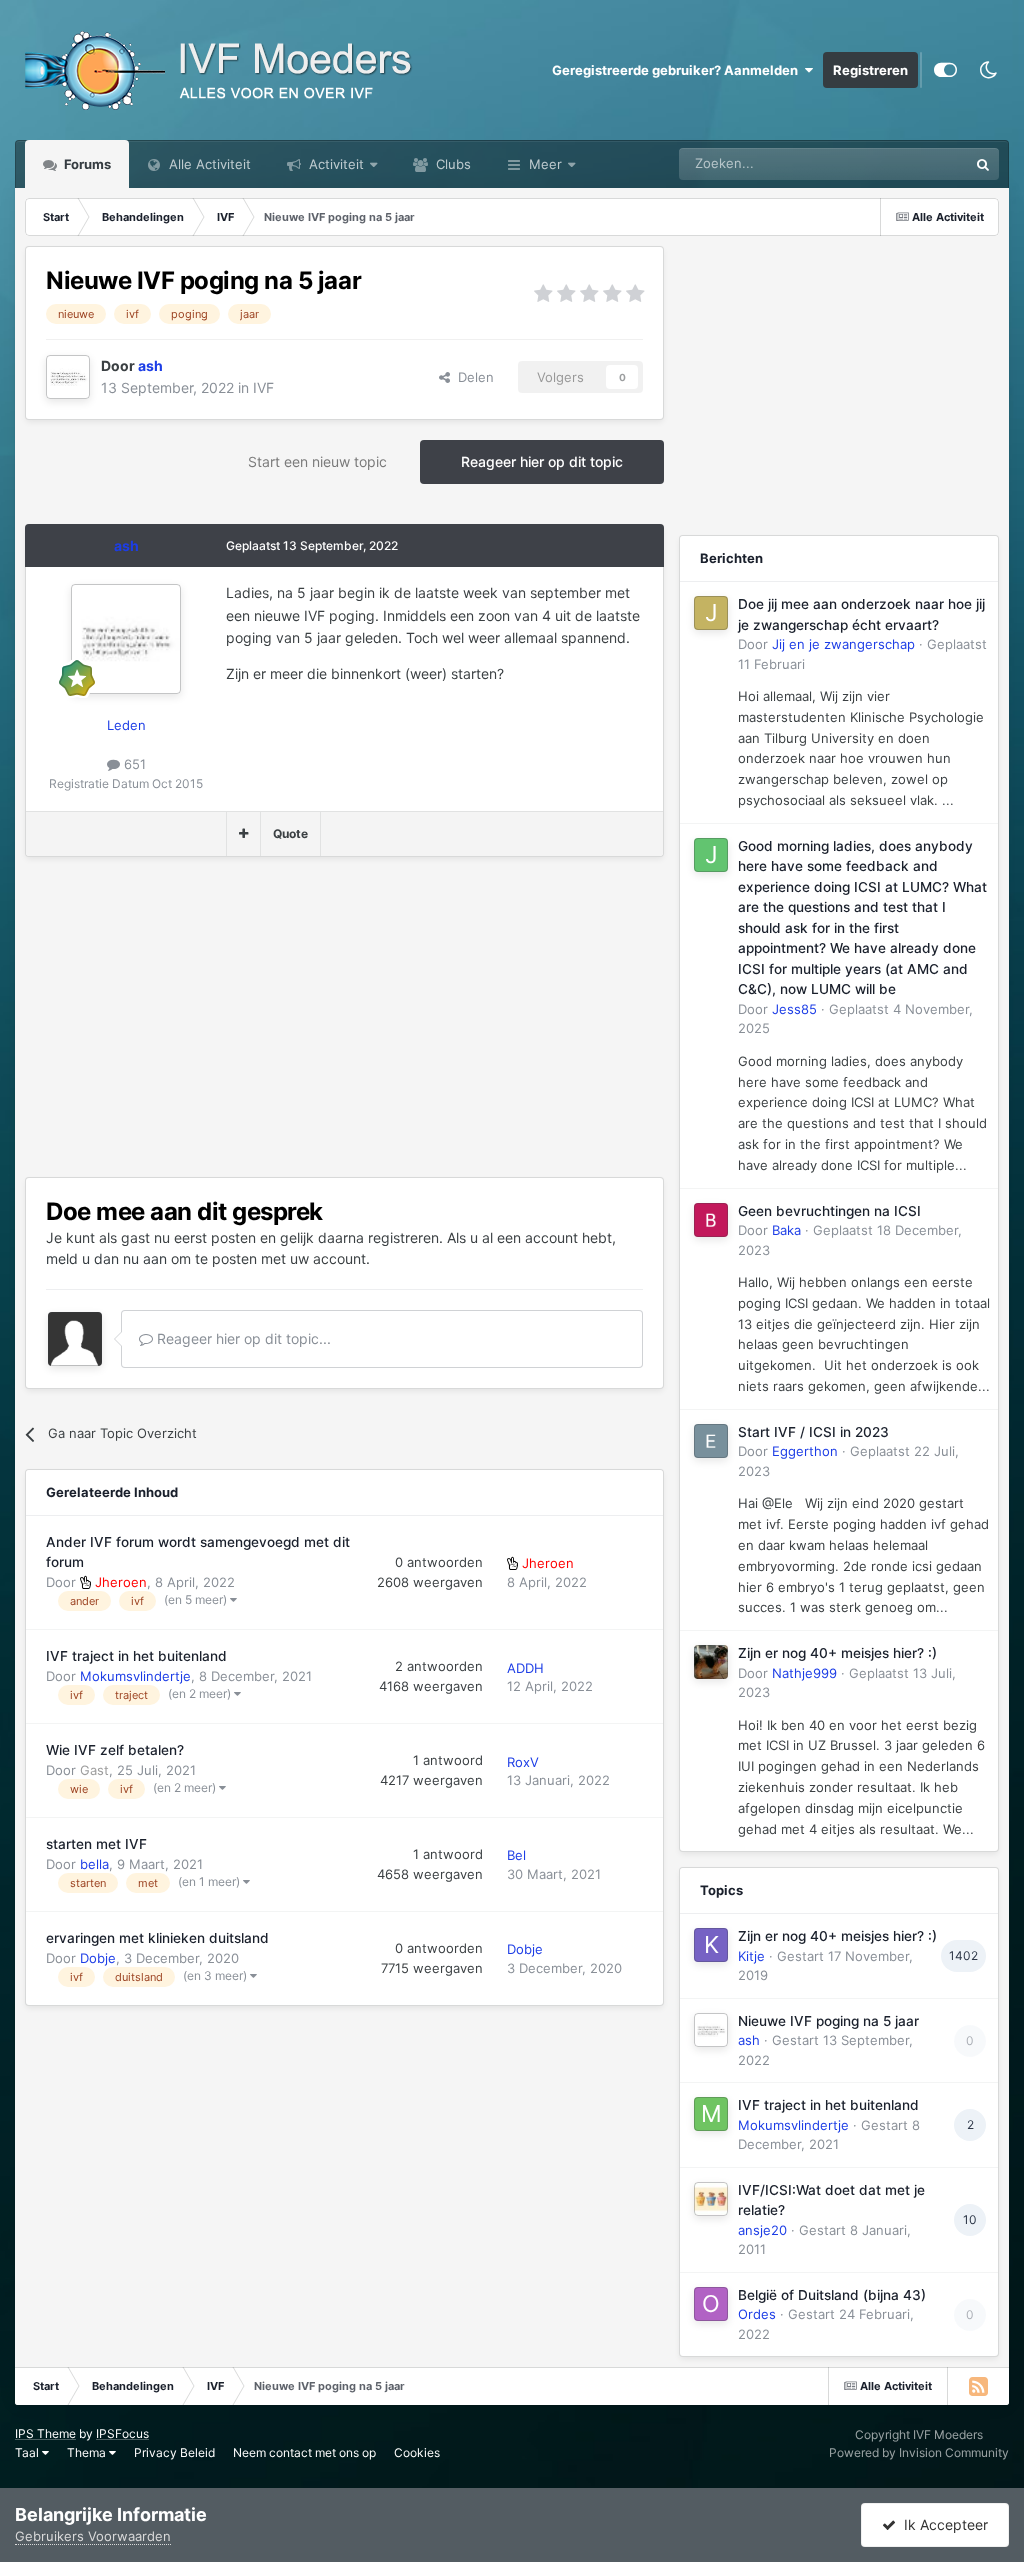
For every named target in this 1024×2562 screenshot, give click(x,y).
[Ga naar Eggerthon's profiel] (711, 1441)
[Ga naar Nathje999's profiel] (711, 1662)
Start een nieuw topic (317, 461)
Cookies (417, 2452)
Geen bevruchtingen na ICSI (829, 1211)
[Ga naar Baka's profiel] (711, 1220)
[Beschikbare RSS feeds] (978, 2386)
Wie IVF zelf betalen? (115, 1750)
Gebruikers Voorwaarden (93, 2536)
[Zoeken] (983, 164)
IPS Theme (45, 2433)
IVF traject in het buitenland (136, 1656)
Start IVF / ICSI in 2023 (813, 1432)
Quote (290, 833)
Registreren (870, 70)
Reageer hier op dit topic (542, 461)
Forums (86, 164)
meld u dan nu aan (106, 1258)
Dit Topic (915, 163)
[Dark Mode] (988, 70)
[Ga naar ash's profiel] (68, 377)
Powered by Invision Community (919, 2452)
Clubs (451, 164)
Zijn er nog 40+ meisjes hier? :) (837, 1653)
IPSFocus (122, 2433)
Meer (545, 164)
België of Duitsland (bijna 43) (832, 2295)
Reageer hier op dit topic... (242, 1338)
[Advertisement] (259, 1017)
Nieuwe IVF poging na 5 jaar (828, 2021)
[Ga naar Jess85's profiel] (711, 855)
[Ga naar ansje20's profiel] (711, 2199)
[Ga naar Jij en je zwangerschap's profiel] (711, 613)
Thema (88, 2452)
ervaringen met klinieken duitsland (157, 1938)
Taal (28, 2452)
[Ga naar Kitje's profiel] (711, 1945)
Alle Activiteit (208, 164)
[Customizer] (945, 70)
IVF (263, 387)
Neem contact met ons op (304, 2452)
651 (133, 764)
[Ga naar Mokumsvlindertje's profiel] (711, 2114)
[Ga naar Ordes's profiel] (711, 2304)
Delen (472, 377)
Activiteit (334, 164)
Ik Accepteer (942, 2524)
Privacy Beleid (174, 2452)
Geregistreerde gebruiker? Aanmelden (678, 70)
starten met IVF (96, 1844)
